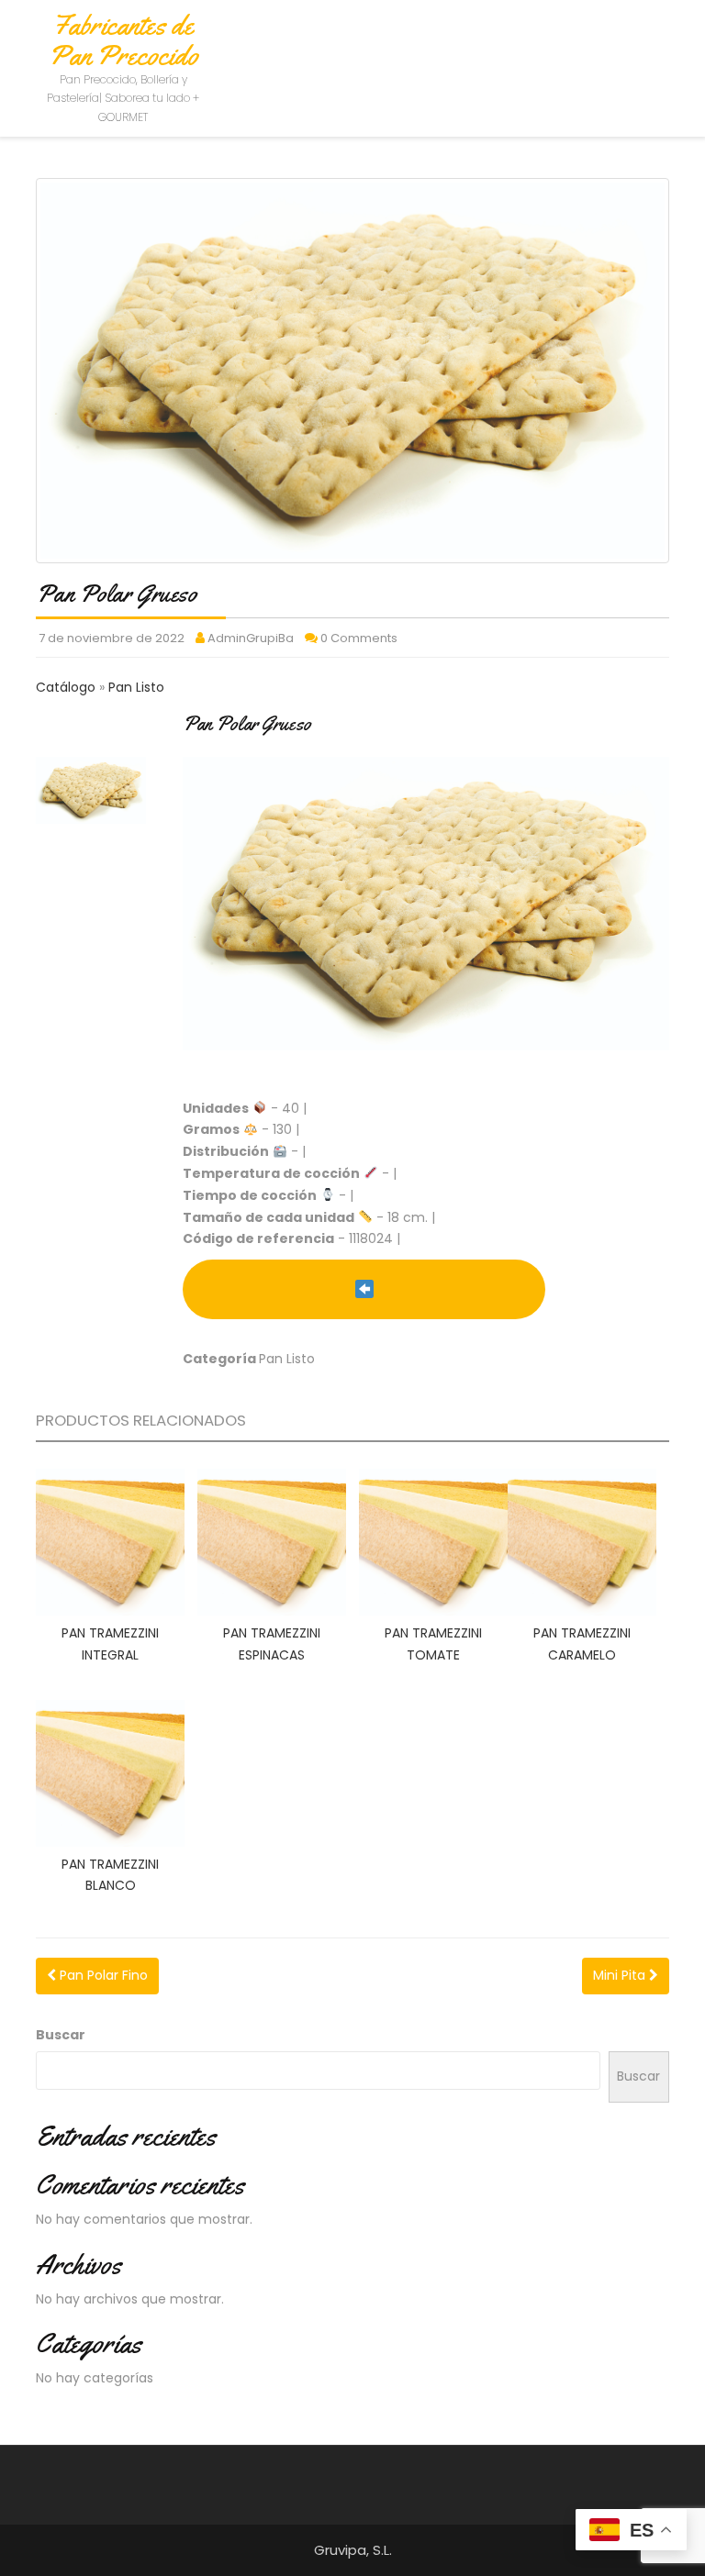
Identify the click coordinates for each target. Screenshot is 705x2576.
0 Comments (359, 638)
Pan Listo (136, 687)
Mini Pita (621, 1975)
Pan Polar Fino (102, 1975)
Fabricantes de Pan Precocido (123, 40)
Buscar (61, 2035)
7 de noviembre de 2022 (112, 638)
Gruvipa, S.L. (353, 2550)
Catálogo (67, 687)
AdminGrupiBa (251, 638)
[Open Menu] (667, 39)
